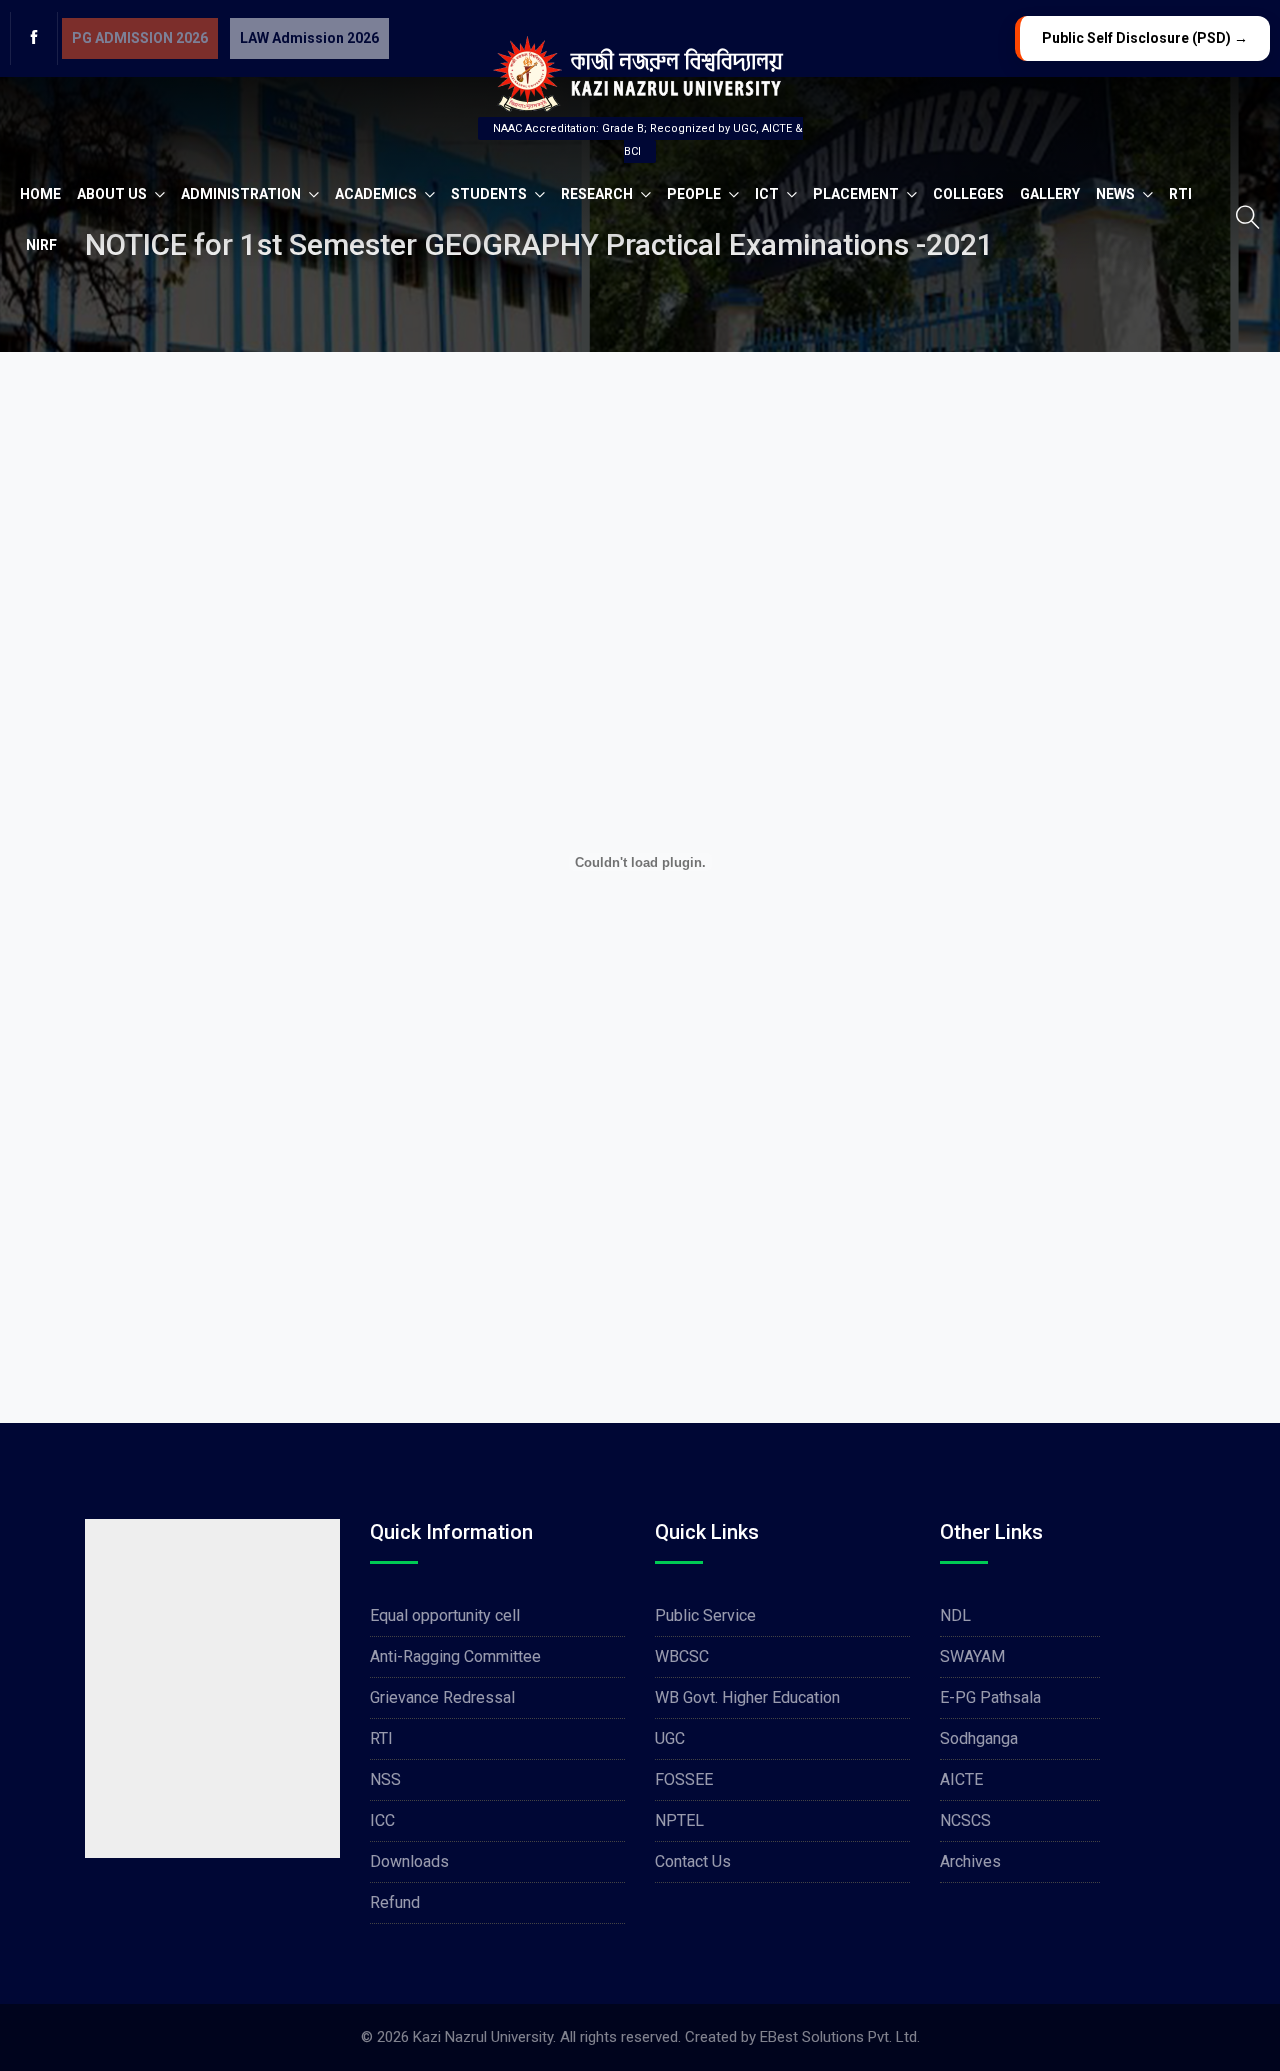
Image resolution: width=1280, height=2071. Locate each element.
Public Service (705, 1615)
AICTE (961, 1779)
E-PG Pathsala (990, 1697)
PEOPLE (695, 194)
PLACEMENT (857, 194)
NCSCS (965, 1820)
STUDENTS (490, 194)
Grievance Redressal (442, 1697)
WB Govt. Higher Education (747, 1697)
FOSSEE (684, 1779)
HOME (40, 194)
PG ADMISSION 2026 (140, 38)
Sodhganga (979, 1738)
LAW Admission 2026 (309, 38)
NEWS (1117, 194)
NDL (955, 1615)
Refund (395, 1902)
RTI (1180, 194)
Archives (970, 1861)
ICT (768, 194)
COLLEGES (968, 194)
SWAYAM (972, 1656)
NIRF (41, 245)
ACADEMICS (377, 194)
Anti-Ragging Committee (455, 1656)
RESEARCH (598, 194)
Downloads (409, 1861)
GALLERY (1050, 194)
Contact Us (693, 1861)
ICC (382, 1820)
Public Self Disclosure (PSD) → (1145, 38)
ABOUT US (113, 194)
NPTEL (679, 1820)
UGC (670, 1738)
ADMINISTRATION (242, 194)
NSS (385, 1779)
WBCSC (682, 1656)
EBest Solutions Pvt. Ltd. (840, 2037)
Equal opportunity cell (445, 1615)
